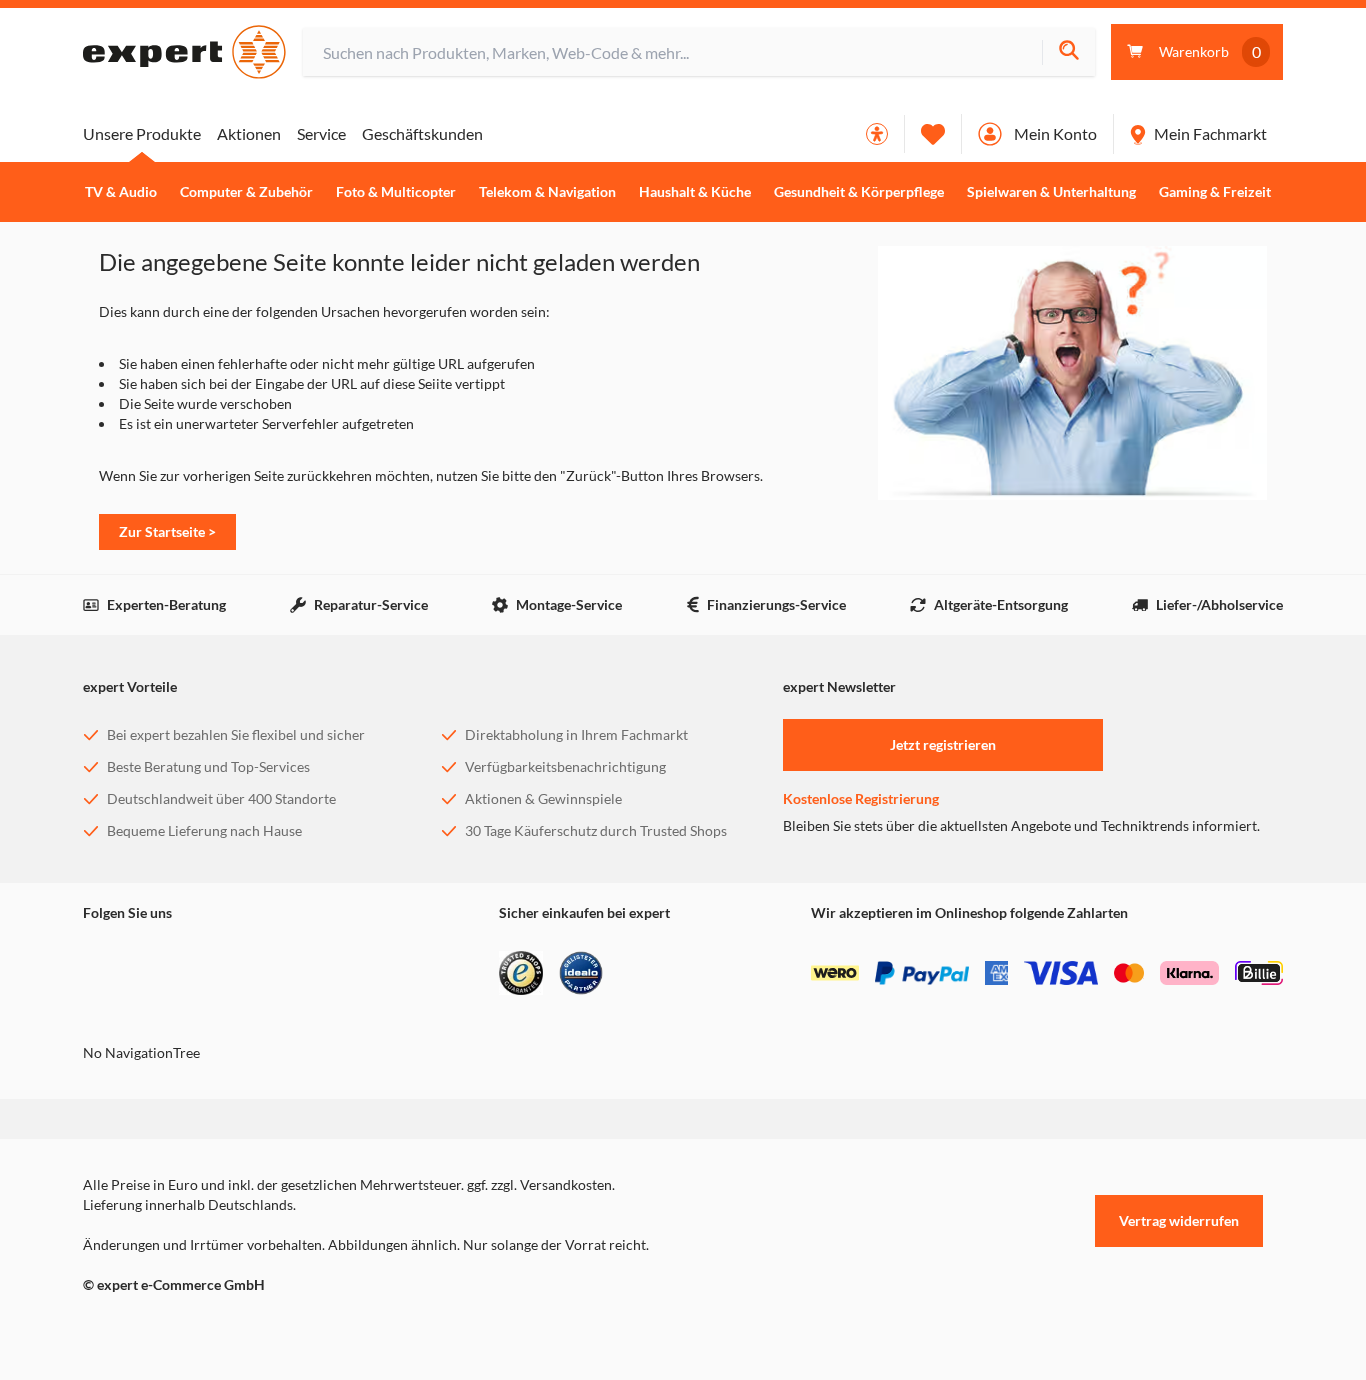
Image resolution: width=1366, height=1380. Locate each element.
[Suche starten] (1068, 52)
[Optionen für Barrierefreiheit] (877, 134)
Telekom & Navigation (547, 192)
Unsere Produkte (142, 133)
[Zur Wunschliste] (933, 134)
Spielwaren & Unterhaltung (1051, 192)
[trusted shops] (521, 973)
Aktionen (249, 133)
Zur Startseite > (167, 531)
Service (321, 133)
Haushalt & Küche (695, 192)
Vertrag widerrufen (1179, 1220)
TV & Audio (121, 192)
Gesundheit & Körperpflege (859, 192)
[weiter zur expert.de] (163, 1327)
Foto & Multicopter (396, 192)
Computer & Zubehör (246, 192)
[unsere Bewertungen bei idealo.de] (581, 973)
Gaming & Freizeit (1215, 192)
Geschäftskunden (422, 133)
